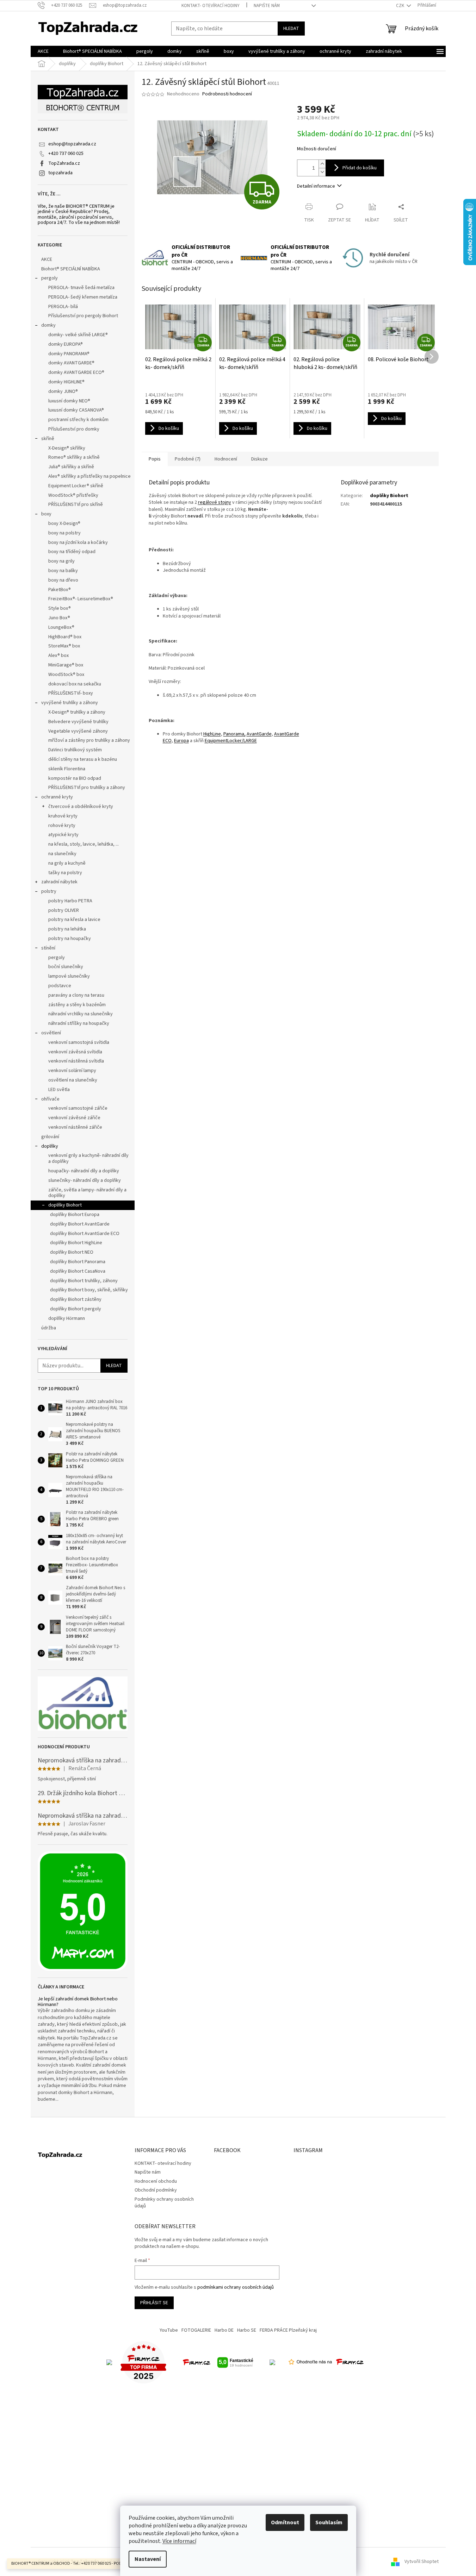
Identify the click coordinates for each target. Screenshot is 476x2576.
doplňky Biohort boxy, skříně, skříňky (89, 1290)
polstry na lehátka (67, 929)
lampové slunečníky (69, 976)
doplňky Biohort (65, 1205)
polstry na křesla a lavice (74, 920)
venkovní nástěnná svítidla (76, 1061)
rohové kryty (62, 826)
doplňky (50, 1146)
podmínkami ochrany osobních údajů (236, 2287)
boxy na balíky (63, 571)
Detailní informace (316, 186)
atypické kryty (63, 835)
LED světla (59, 1090)
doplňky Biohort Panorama (78, 1262)
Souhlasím (329, 2522)
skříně (48, 439)
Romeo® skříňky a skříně (74, 457)
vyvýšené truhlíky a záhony (70, 703)
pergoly (50, 278)
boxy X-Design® (64, 524)
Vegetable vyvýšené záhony (78, 731)
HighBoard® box (65, 637)
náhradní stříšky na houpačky (79, 1023)
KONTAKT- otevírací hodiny (211, 6)
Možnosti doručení (317, 149)
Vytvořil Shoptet (422, 2562)
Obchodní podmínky (156, 2190)
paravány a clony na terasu (76, 995)
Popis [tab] (155, 459)
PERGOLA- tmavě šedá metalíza (81, 288)
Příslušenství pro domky (74, 429)
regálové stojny (215, 502)
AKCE (47, 259)
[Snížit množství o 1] (322, 172)
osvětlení (51, 1033)
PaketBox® (60, 590)
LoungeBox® (61, 627)
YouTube (169, 2330)
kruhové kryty (63, 816)
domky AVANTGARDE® (71, 363)
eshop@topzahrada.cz (72, 144)
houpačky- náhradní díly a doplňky (84, 1171)
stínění (48, 948)
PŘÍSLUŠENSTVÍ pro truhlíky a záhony (87, 788)
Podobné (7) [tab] (188, 459)
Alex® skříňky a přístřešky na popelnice (89, 476)
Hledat (291, 29)
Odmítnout (285, 2522)
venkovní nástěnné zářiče (75, 1127)
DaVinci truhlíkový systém (75, 750)
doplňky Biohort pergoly (76, 1309)
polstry (49, 891)
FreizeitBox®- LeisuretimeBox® (81, 599)
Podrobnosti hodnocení (227, 94)
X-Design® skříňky (67, 448)
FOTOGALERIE (196, 2330)
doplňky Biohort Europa (75, 1215)
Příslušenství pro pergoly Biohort (83, 316)
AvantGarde (259, 734)
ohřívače (50, 1099)
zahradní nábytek (59, 882)
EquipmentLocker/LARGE (231, 741)
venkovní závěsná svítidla (75, 1052)
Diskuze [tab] (259, 459)
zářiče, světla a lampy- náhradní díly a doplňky (87, 1193)
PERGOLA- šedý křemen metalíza (83, 297)
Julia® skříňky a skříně (71, 467)
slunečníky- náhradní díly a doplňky (85, 1180)
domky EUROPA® (66, 344)
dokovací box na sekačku (75, 684)
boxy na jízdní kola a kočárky (78, 543)
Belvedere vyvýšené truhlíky (78, 722)
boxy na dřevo (63, 580)
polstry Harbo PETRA (70, 901)
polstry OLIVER (64, 910)
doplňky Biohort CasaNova (78, 1271)
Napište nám (267, 6)
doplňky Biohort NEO (72, 1252)
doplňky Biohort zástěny (76, 1299)
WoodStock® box (66, 675)
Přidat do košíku (360, 168)
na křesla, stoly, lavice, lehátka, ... (84, 844)
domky (48, 325)
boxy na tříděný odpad (72, 552)
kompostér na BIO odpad (75, 778)
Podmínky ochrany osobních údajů (164, 2203)
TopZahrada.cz (64, 163)
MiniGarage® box (66, 665)
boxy (46, 514)
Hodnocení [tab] (226, 459)
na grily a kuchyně (67, 863)
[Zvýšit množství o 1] (322, 164)
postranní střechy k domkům (78, 420)
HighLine (212, 734)
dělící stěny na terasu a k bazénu (83, 759)
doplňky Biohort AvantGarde (80, 1224)
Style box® (60, 608)
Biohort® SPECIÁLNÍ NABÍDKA (71, 269)
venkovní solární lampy (72, 1071)
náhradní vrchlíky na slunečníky (81, 1014)
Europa (181, 741)
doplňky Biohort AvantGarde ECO (85, 1234)
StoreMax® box (64, 646)
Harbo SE (247, 2330)
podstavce (60, 986)
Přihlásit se (154, 2303)
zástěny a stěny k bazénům (77, 1005)
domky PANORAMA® (69, 354)
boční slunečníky (66, 967)
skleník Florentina (67, 769)
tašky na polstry (65, 873)
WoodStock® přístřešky (73, 495)
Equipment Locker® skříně (76, 486)
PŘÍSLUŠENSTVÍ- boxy (71, 693)
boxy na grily (61, 561)
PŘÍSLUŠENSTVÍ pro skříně (76, 504)
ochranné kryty (57, 797)
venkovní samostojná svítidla (79, 1042)
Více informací (179, 2541)
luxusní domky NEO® (69, 401)
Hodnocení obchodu (156, 2181)
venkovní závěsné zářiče (74, 1118)
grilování (50, 1137)
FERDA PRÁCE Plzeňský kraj (288, 2330)
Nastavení (148, 2559)
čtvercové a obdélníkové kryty (81, 807)
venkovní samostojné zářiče (78, 1108)
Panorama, (234, 734)
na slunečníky (62, 854)
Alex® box (58, 656)
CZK (401, 6)
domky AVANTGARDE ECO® (76, 372)
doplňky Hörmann (67, 1318)
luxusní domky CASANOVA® (76, 410)
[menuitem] (43, 51)
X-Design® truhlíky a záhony (77, 712)
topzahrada (60, 173)
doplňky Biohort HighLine (76, 1243)
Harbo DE (224, 2330)
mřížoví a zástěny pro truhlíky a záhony (89, 740)
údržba (49, 1328)
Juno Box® (59, 618)
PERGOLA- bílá (63, 307)
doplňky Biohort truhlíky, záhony (84, 1281)
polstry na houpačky (70, 939)
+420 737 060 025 (66, 153)
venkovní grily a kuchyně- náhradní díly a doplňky (88, 1158)
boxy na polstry (64, 533)
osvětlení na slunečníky (73, 1080)
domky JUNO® (63, 391)
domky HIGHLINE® (66, 382)
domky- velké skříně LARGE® (78, 335)
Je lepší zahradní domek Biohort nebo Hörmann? (78, 2002)
